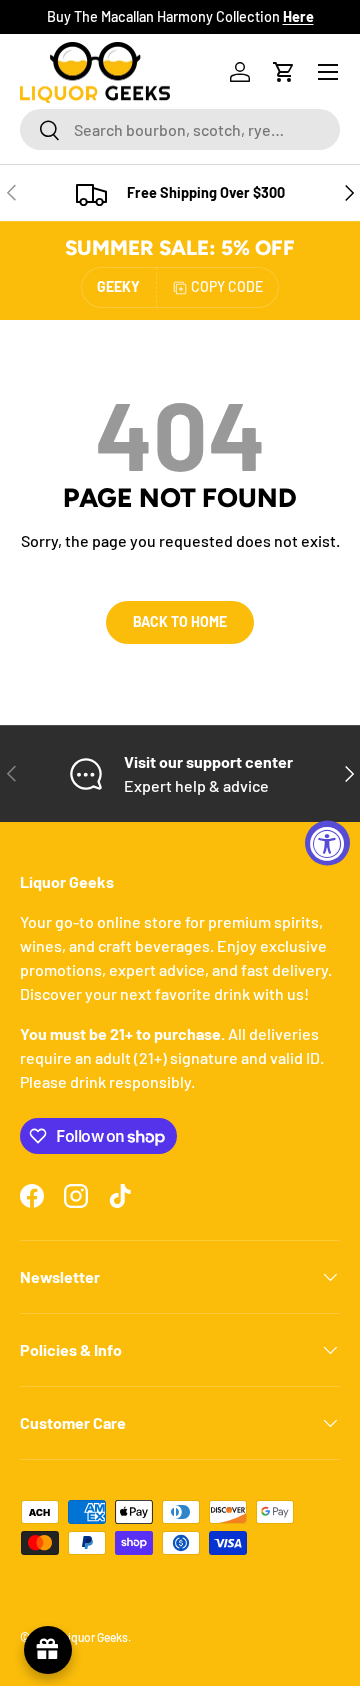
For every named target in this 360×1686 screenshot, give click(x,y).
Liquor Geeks (94, 1637)
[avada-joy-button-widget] (48, 1650)
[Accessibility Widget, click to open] (327, 843)
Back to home (180, 621)
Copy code (227, 286)
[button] (284, 72)
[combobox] (180, 129)
